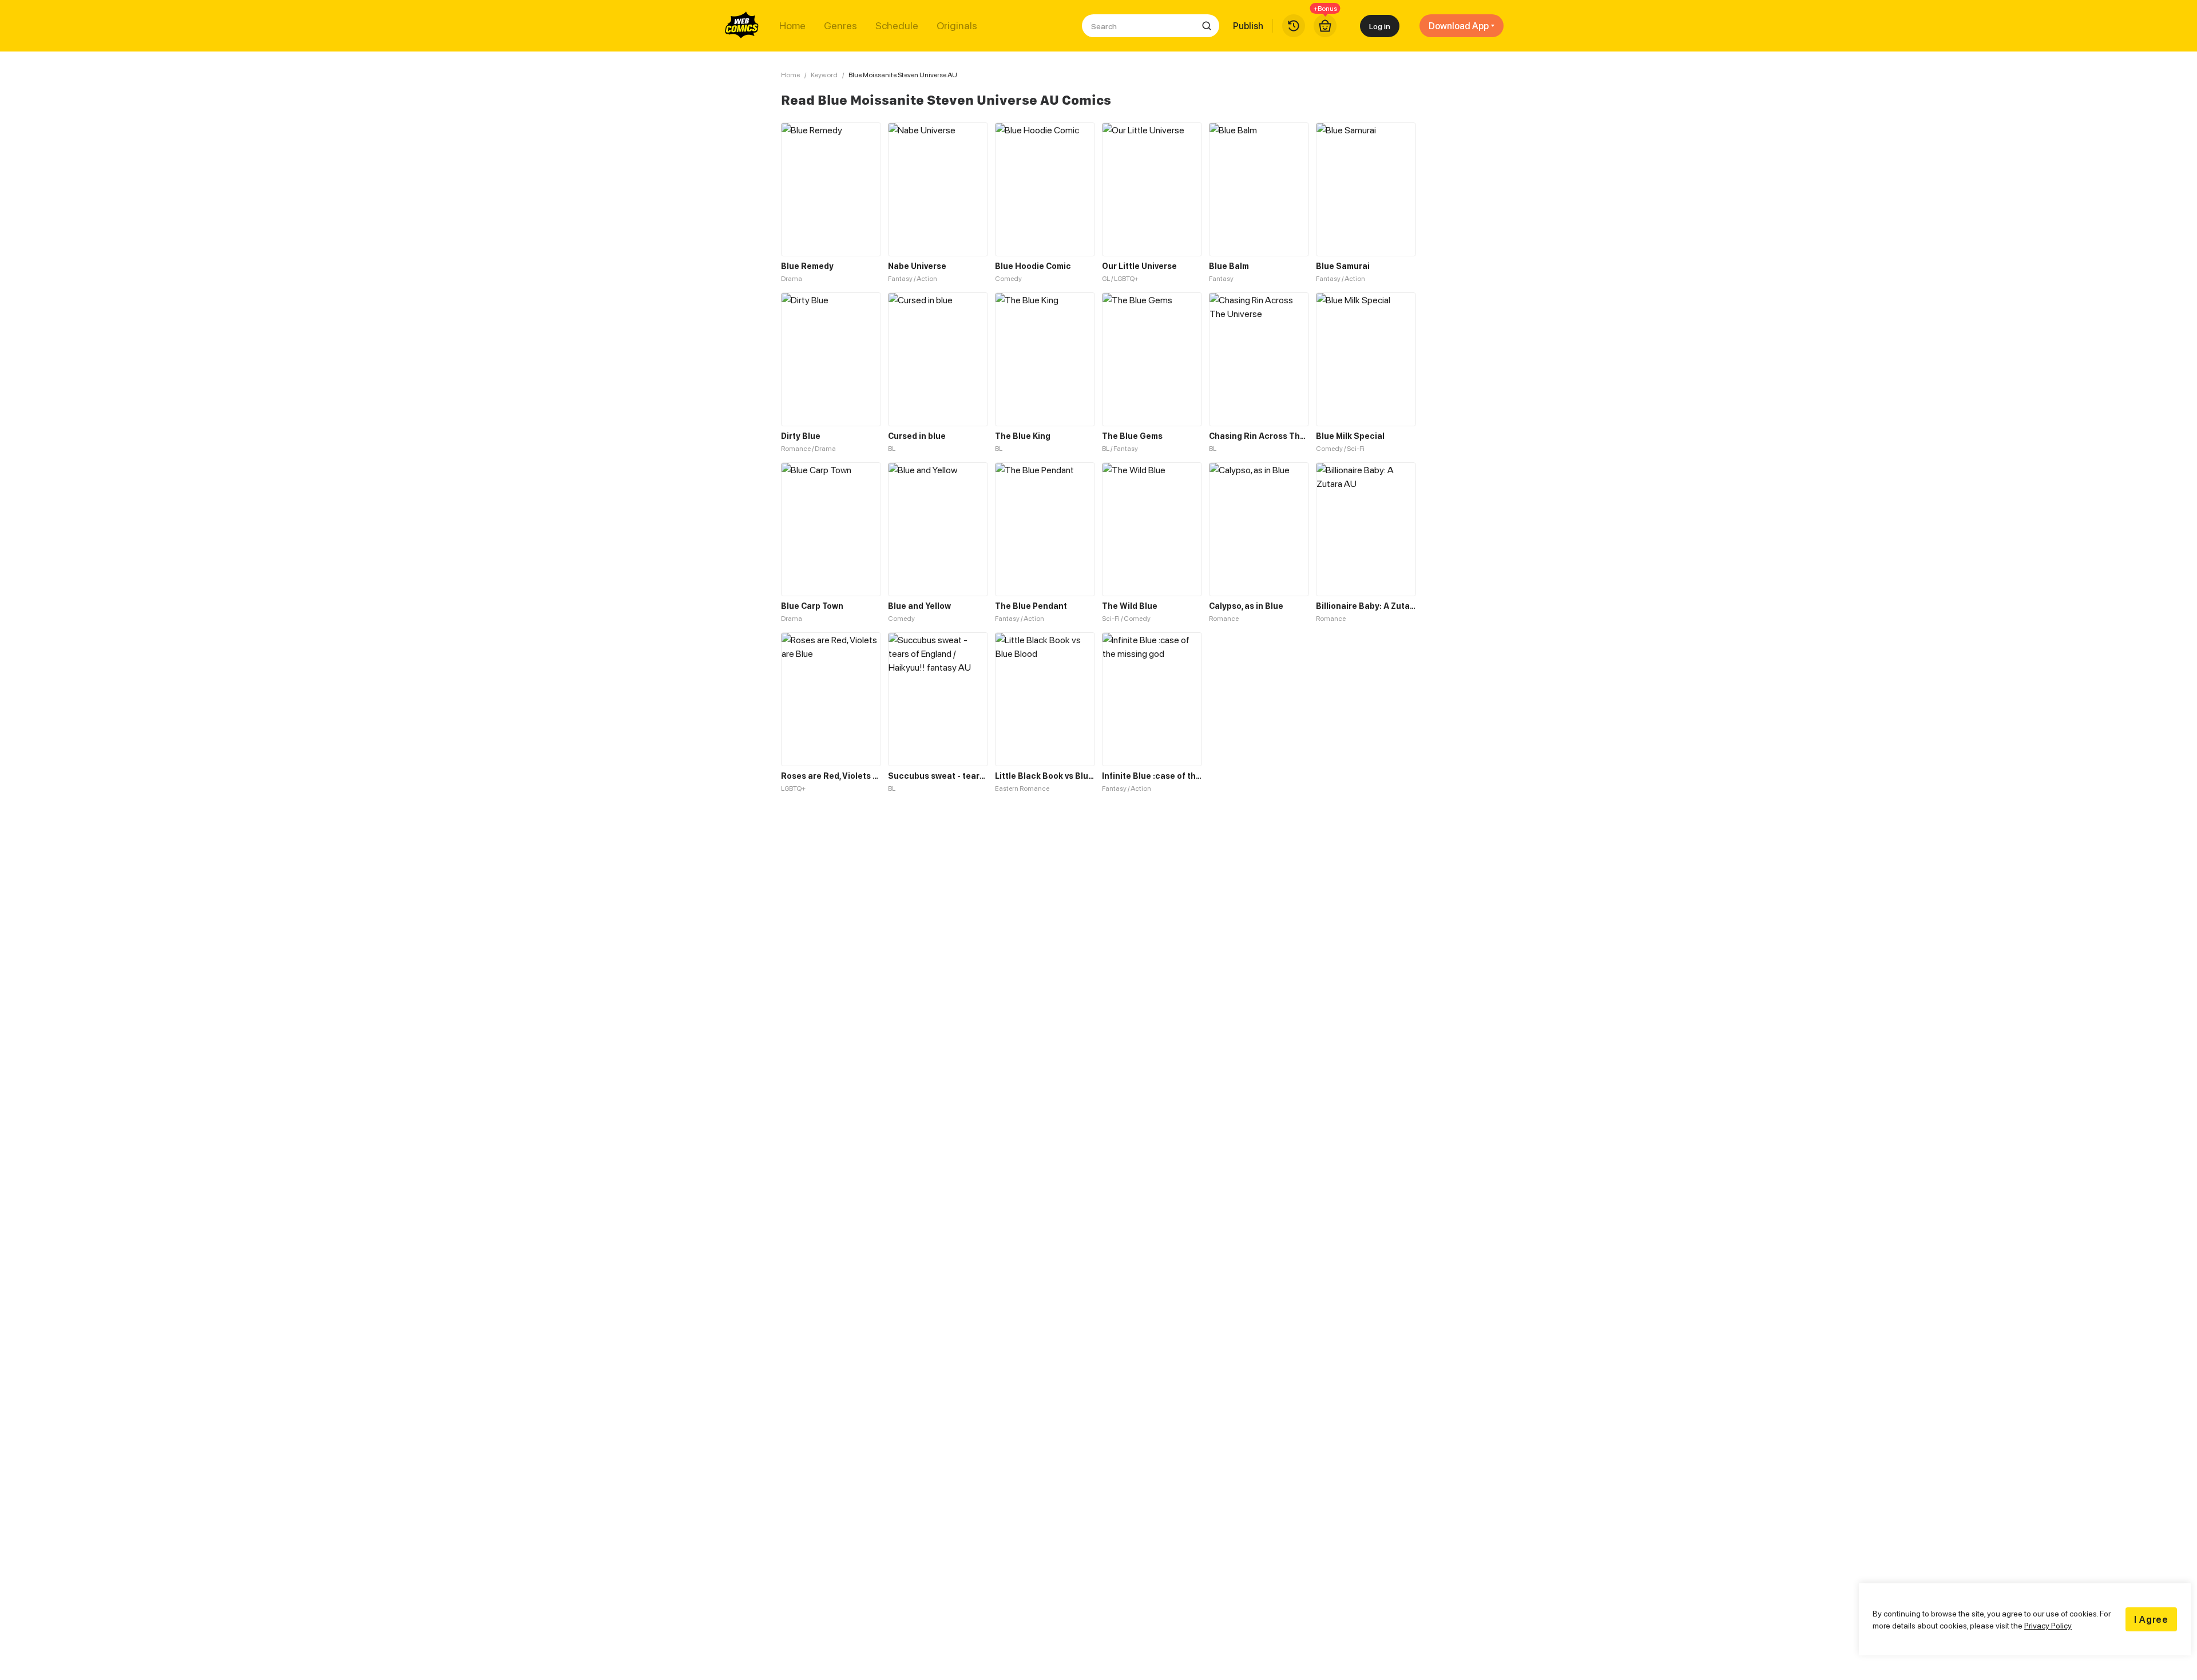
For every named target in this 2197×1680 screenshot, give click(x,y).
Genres (840, 26)
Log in (1380, 26)
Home (792, 26)
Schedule (897, 26)
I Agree (2151, 1619)
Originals (957, 26)
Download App (1459, 26)
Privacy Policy (2048, 1625)
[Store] (1325, 26)
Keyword (824, 75)
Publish (1248, 26)
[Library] (1294, 26)
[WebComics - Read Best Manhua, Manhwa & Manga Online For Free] (742, 26)
